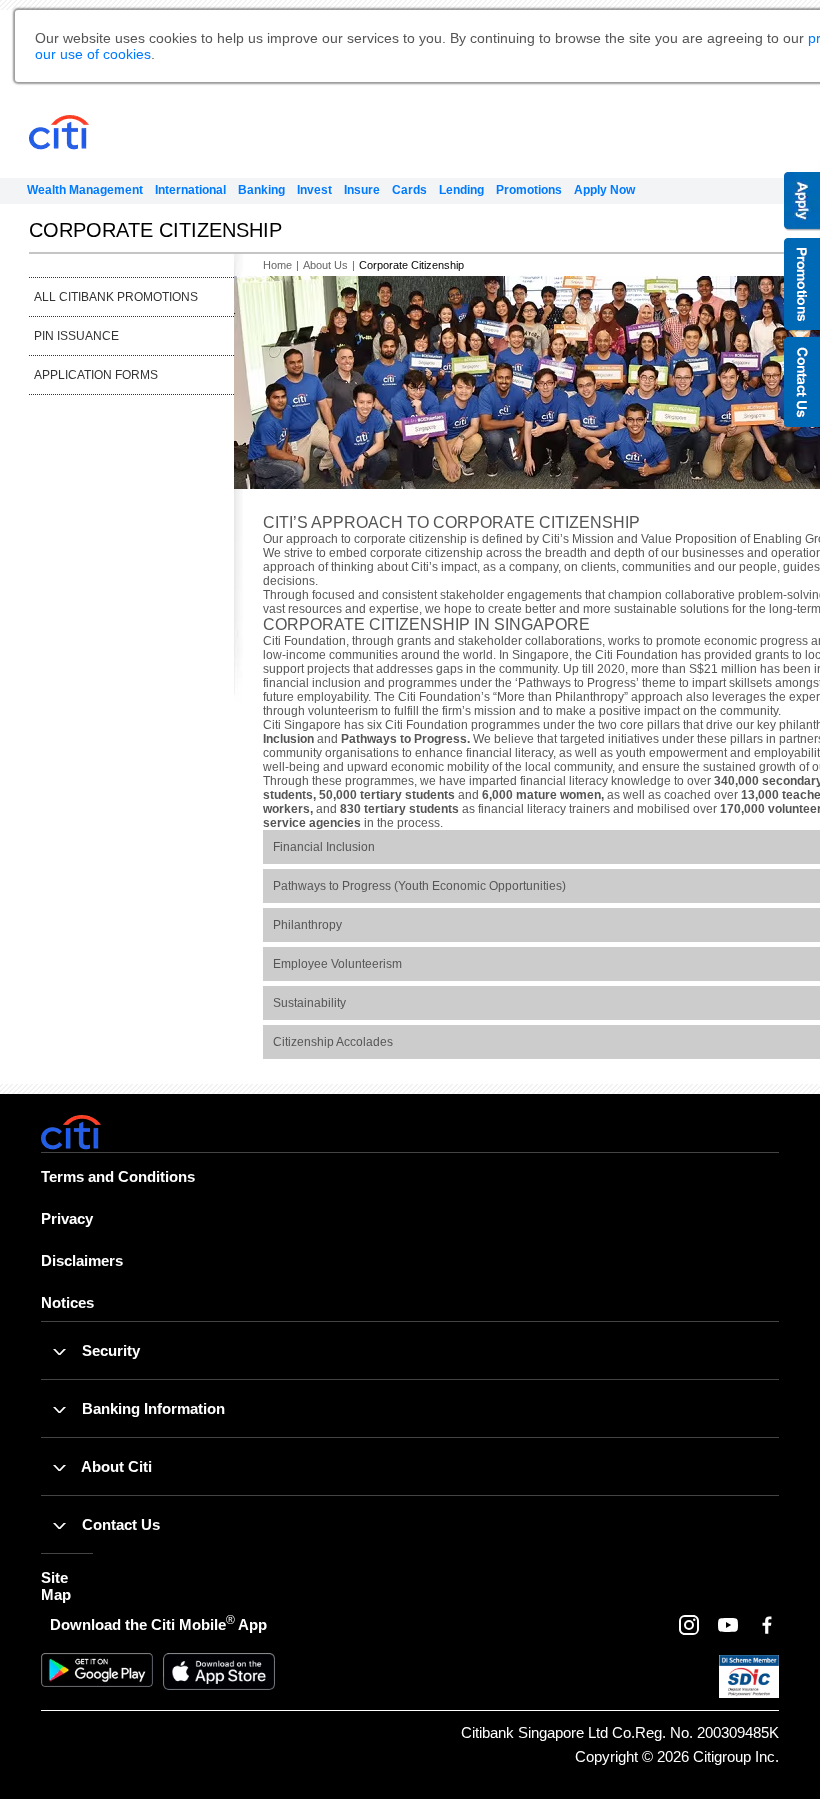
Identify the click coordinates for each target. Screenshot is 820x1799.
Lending (461, 190)
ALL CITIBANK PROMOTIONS (116, 297)
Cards (409, 190)
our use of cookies (93, 54)
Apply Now (604, 190)
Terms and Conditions (118, 1176)
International (190, 190)
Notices (67, 1302)
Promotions (529, 190)
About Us (325, 265)
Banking (261, 190)
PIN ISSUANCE (76, 336)
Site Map (56, 1586)
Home (277, 265)
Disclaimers (82, 1260)
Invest (314, 190)
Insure (362, 190)
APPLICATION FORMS (96, 375)
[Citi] (95, 132)
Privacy (67, 1218)
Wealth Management (85, 190)
